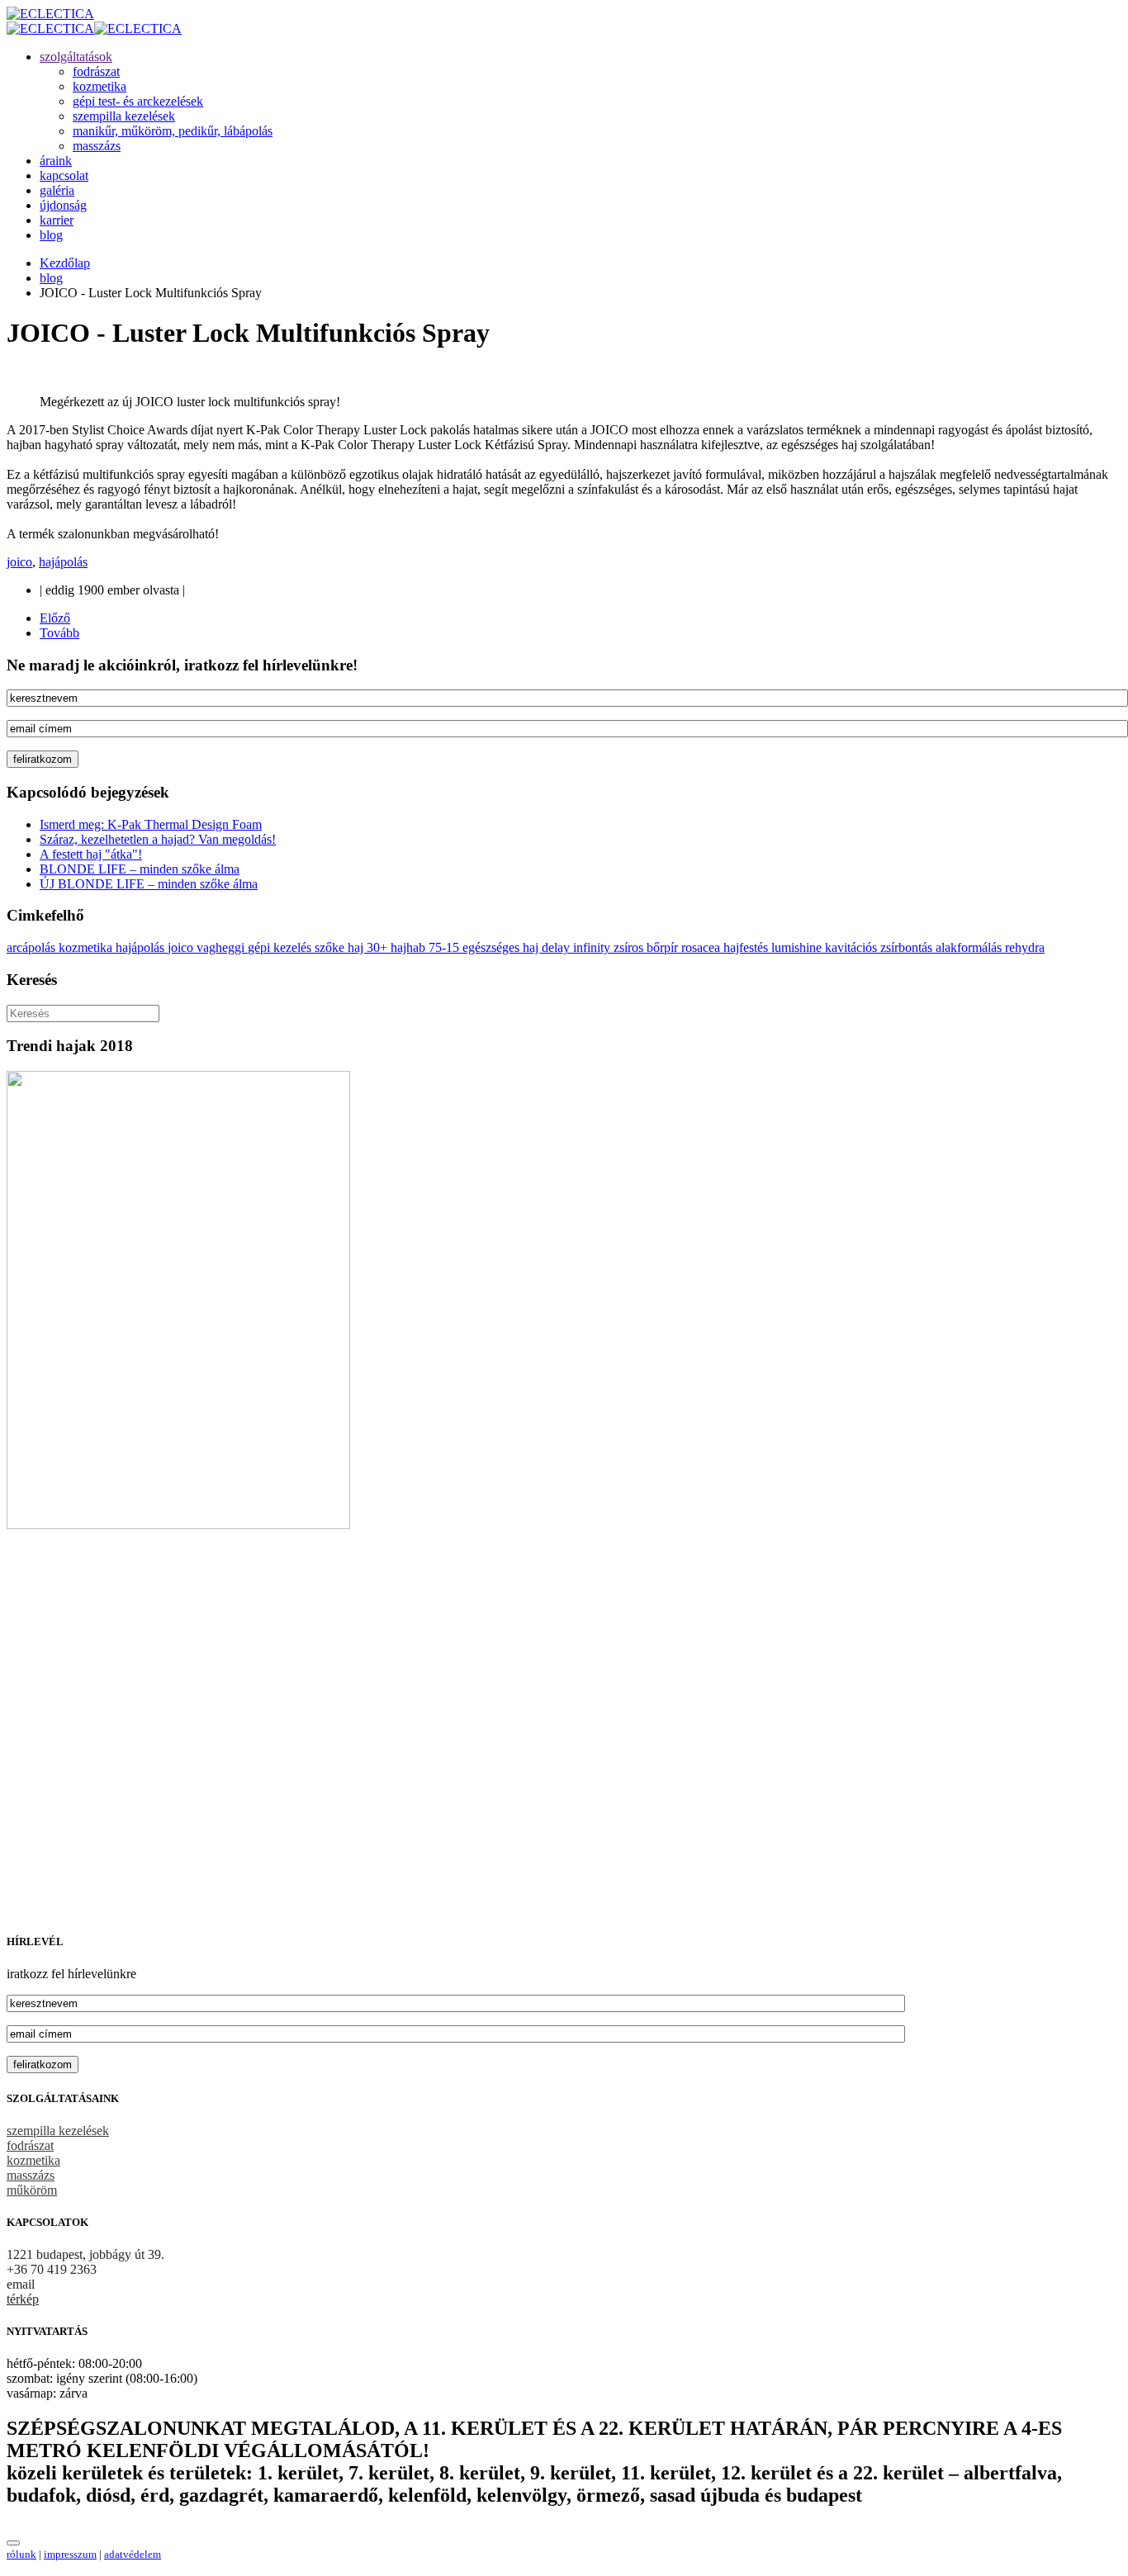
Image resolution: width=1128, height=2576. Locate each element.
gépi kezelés (281, 947)
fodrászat (96, 71)
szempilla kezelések (124, 116)
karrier (57, 220)
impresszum (70, 2554)
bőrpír (664, 947)
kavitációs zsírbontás (880, 947)
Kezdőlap (65, 263)
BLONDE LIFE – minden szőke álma (140, 869)
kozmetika (100, 86)
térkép (23, 2299)
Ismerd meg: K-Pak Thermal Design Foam (151, 824)
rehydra (1025, 947)
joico (19, 562)
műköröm (32, 2190)
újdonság (63, 205)
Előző (55, 618)
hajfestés (747, 947)
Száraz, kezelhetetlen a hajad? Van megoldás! (158, 839)
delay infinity (578, 947)
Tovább (59, 633)
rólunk (21, 2554)
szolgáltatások (76, 57)
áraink (56, 161)
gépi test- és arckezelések (138, 101)
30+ (379, 947)
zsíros (630, 947)
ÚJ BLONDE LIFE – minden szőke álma (149, 884)
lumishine (798, 947)
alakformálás (970, 947)
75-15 (446, 947)
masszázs (97, 146)
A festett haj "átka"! (91, 854)
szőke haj (341, 947)
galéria (57, 190)
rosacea (702, 947)
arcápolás (33, 947)
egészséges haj (502, 947)
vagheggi (222, 947)
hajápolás (63, 562)
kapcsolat (64, 175)
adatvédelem (133, 2554)
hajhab (410, 947)
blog (51, 235)
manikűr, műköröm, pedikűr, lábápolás (173, 131)
